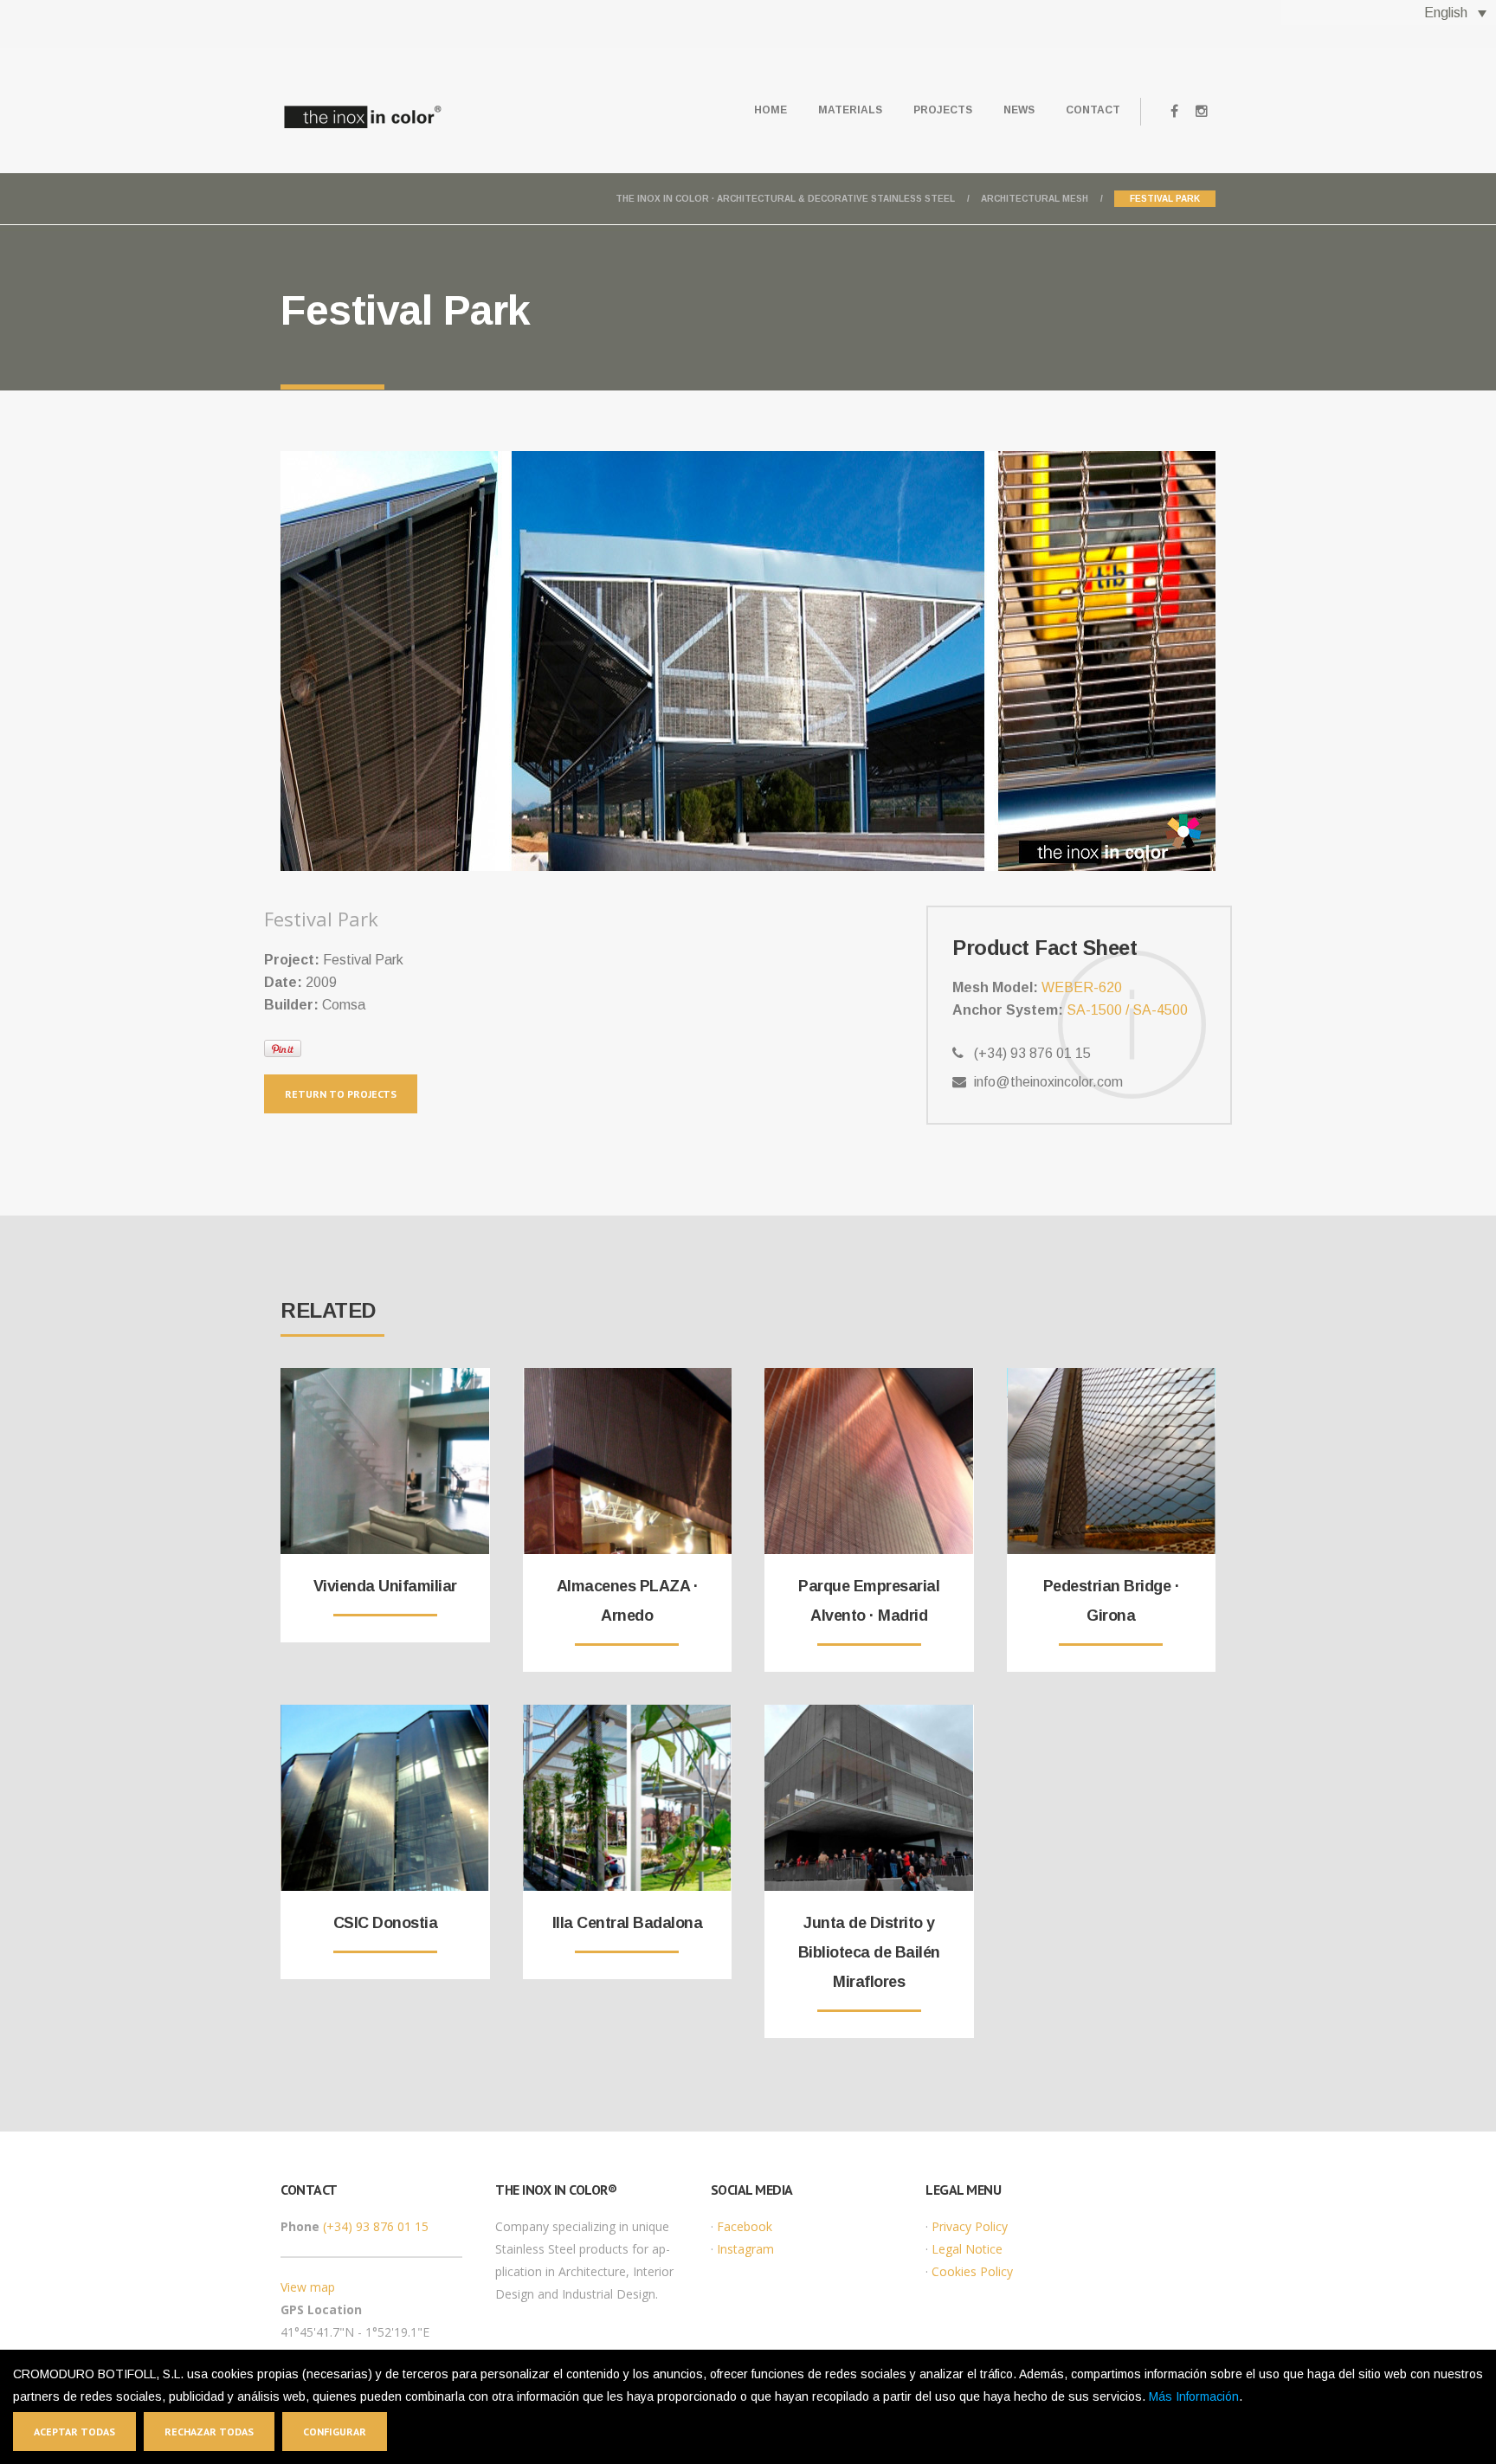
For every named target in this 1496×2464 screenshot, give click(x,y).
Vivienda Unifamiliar (385, 1586)
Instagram (745, 2249)
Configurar (335, 2432)
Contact (1093, 110)
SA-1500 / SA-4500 (1127, 1010)
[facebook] (1174, 112)
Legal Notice (967, 2249)
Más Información (1194, 2396)
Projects (943, 110)
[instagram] (1202, 112)
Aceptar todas (74, 2432)
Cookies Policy (972, 2271)
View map (308, 2287)
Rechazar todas (209, 2432)
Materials (850, 110)
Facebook (745, 2226)
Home (771, 110)
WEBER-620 (1082, 987)
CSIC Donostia (386, 1923)
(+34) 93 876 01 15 (376, 2226)
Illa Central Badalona (628, 1923)
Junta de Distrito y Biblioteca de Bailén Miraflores (869, 1952)
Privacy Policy (970, 2226)
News (1019, 110)
